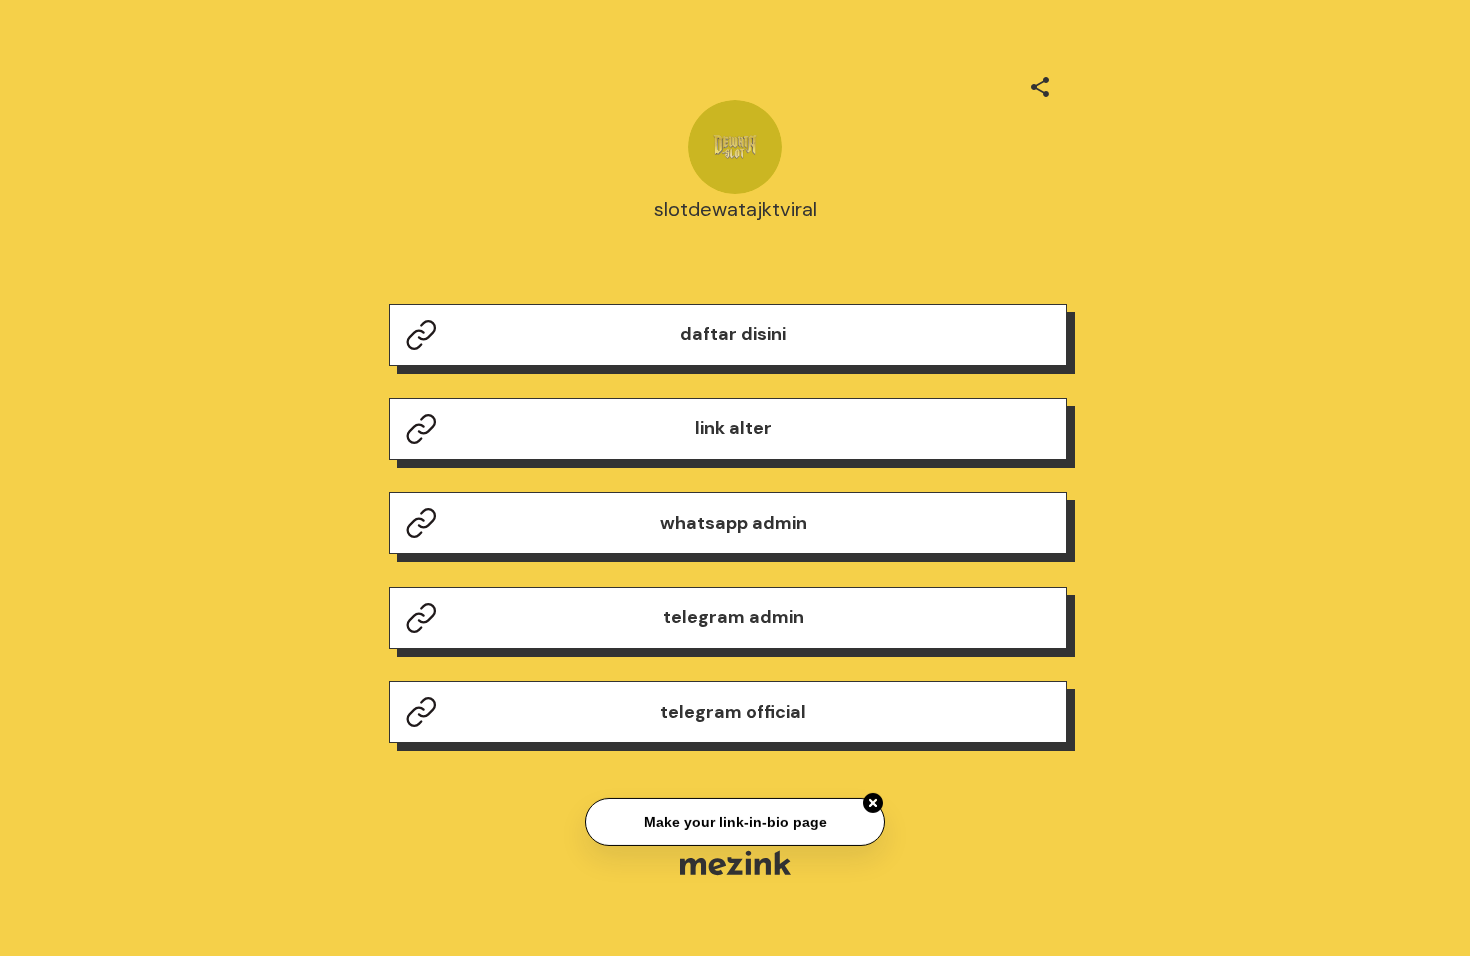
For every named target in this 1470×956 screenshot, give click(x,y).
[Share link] (1040, 84)
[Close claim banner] (873, 804)
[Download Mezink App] (735, 862)
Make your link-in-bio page (734, 823)
